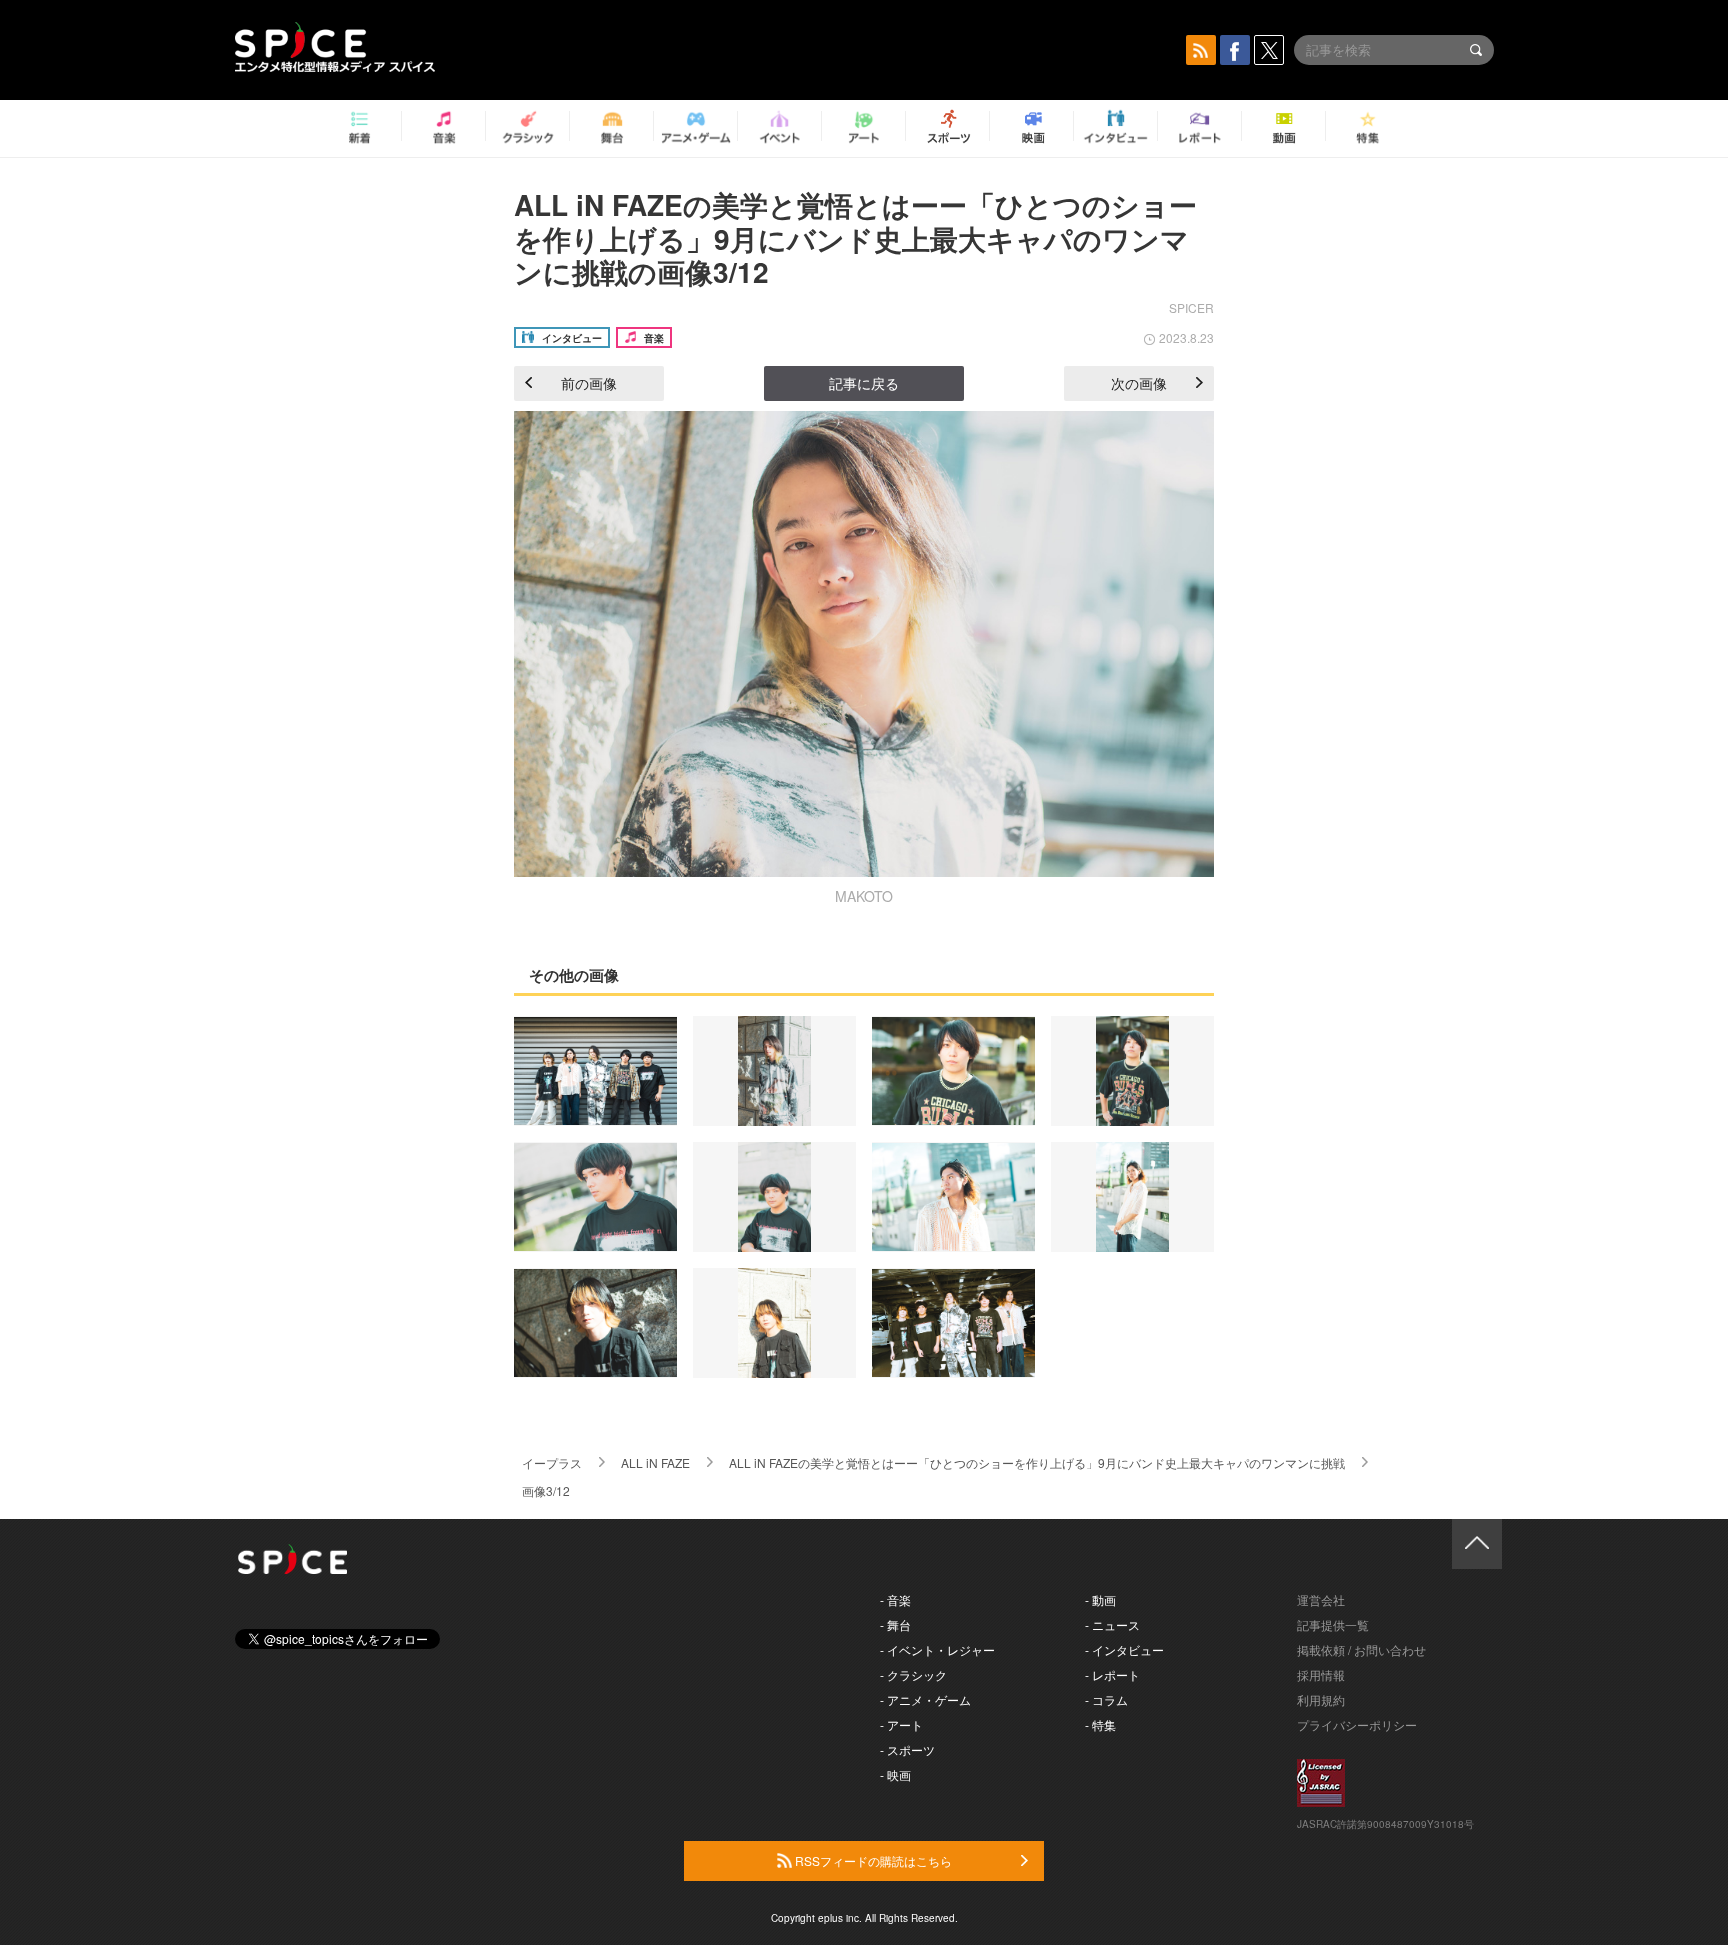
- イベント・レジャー (937, 1649)
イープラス (552, 1462)
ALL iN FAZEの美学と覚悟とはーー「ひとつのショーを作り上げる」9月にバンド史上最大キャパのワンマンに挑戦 (1037, 1462)
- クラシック (913, 1674)
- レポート (1112, 1674)
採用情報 (1321, 1674)
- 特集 (1100, 1724)
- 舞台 (895, 1624)
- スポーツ (907, 1749)
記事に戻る (864, 383)
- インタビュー (1124, 1649)
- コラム (1106, 1699)
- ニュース (1112, 1624)
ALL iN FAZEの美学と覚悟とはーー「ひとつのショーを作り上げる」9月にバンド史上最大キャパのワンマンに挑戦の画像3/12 (855, 238)
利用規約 (1321, 1699)
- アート (901, 1724)
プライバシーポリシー (1357, 1724)
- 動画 (1100, 1599)
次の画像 (1139, 383)
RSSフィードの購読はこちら (872, 1860)
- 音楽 (895, 1599)
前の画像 (589, 383)
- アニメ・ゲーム (925, 1699)
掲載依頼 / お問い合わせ (1361, 1649)
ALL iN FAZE (655, 1462)
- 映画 (895, 1774)
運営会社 (1321, 1599)
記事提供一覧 (1333, 1624)
